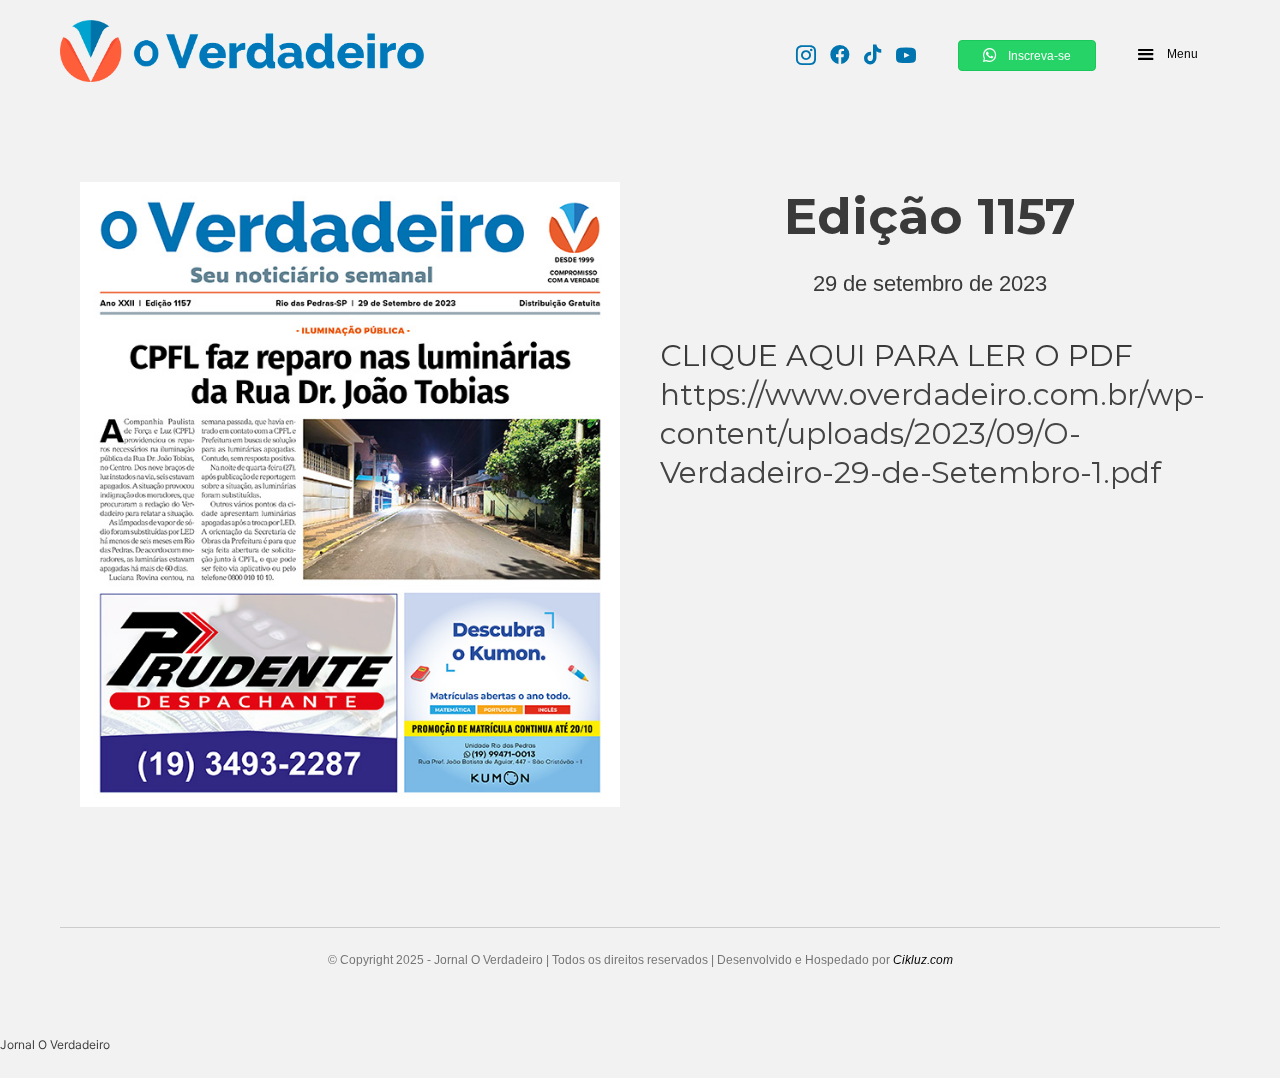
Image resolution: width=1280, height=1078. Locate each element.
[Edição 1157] (350, 490)
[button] (1166, 54)
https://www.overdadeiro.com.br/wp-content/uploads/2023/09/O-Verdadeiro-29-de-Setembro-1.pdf (932, 433)
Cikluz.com (923, 960)
